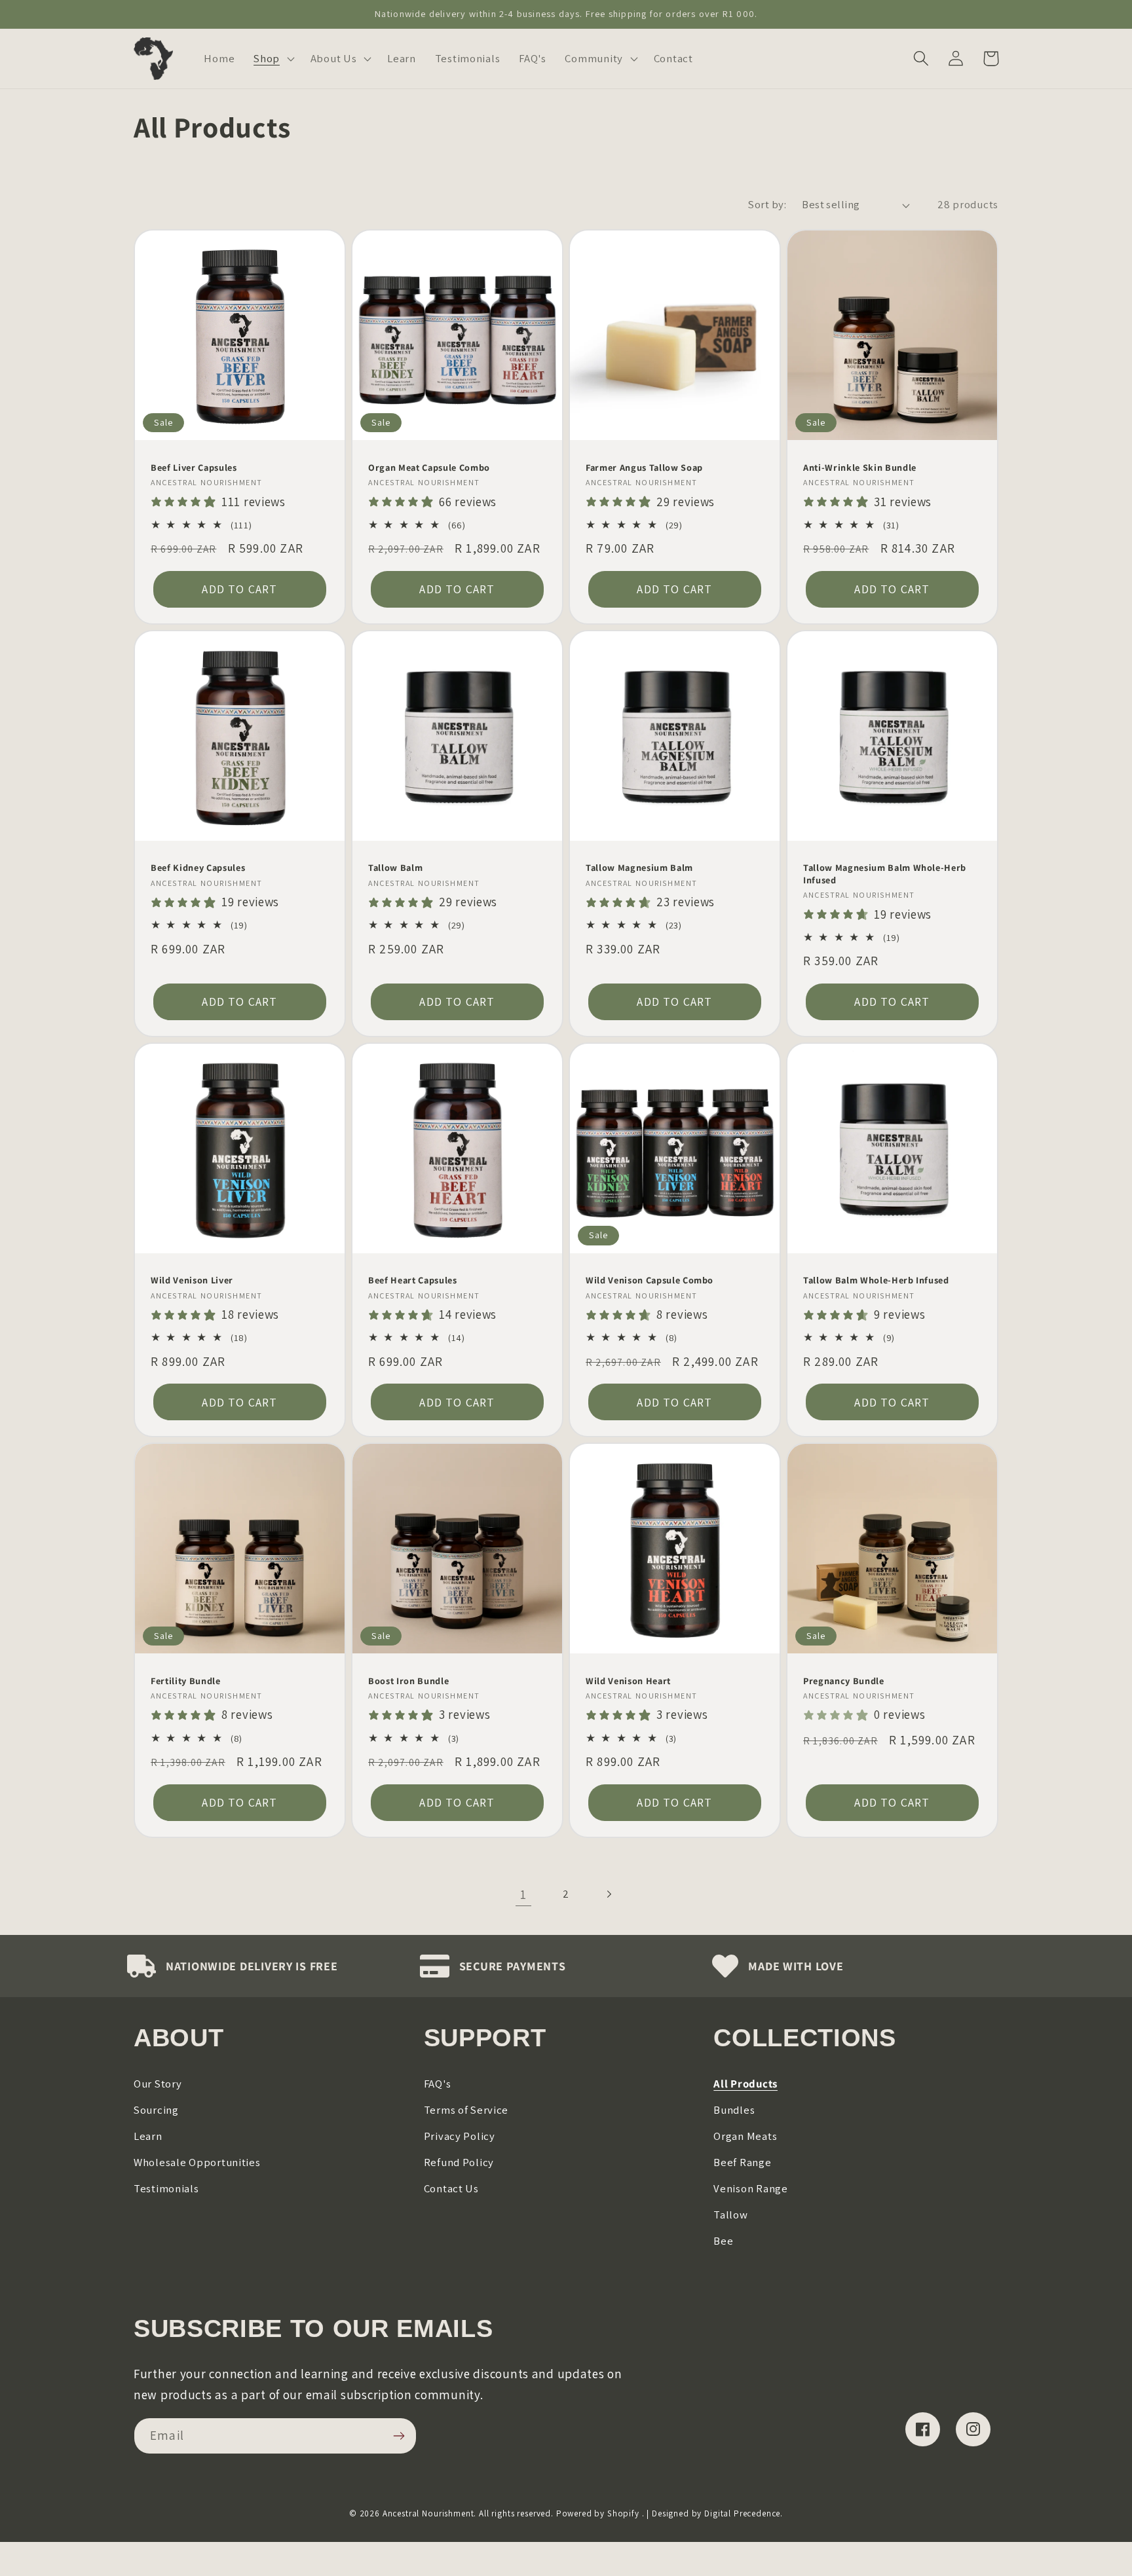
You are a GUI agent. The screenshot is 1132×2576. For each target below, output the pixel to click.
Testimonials (166, 2188)
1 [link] (523, 1894)
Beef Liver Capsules (194, 468)
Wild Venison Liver (192, 1280)
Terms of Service (466, 2110)
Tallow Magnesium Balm (639, 868)
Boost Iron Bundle (408, 1681)
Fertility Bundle (186, 1681)
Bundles (734, 2110)
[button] (273, 59)
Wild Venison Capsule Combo (650, 1280)
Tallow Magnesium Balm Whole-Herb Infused (885, 874)
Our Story (158, 2084)
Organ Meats (745, 2136)
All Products (745, 2084)
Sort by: (767, 204)
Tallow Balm (395, 868)
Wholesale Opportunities (197, 2162)
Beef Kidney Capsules (198, 868)
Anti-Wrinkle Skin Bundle (860, 468)
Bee (723, 2241)
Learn (148, 2136)
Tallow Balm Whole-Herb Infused (876, 1280)
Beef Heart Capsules (413, 1280)
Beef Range (742, 2162)
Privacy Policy (460, 2136)
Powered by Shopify (598, 2513)
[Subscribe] (399, 2436)
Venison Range (750, 2188)
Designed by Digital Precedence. (717, 2513)
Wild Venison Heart (628, 1681)
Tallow (730, 2215)
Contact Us (451, 2188)
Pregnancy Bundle (844, 1681)
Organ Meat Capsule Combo (429, 468)
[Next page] (608, 1895)
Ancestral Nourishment (428, 2513)
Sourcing (156, 2110)
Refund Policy (459, 2162)
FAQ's (438, 2084)
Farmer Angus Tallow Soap (644, 468)
